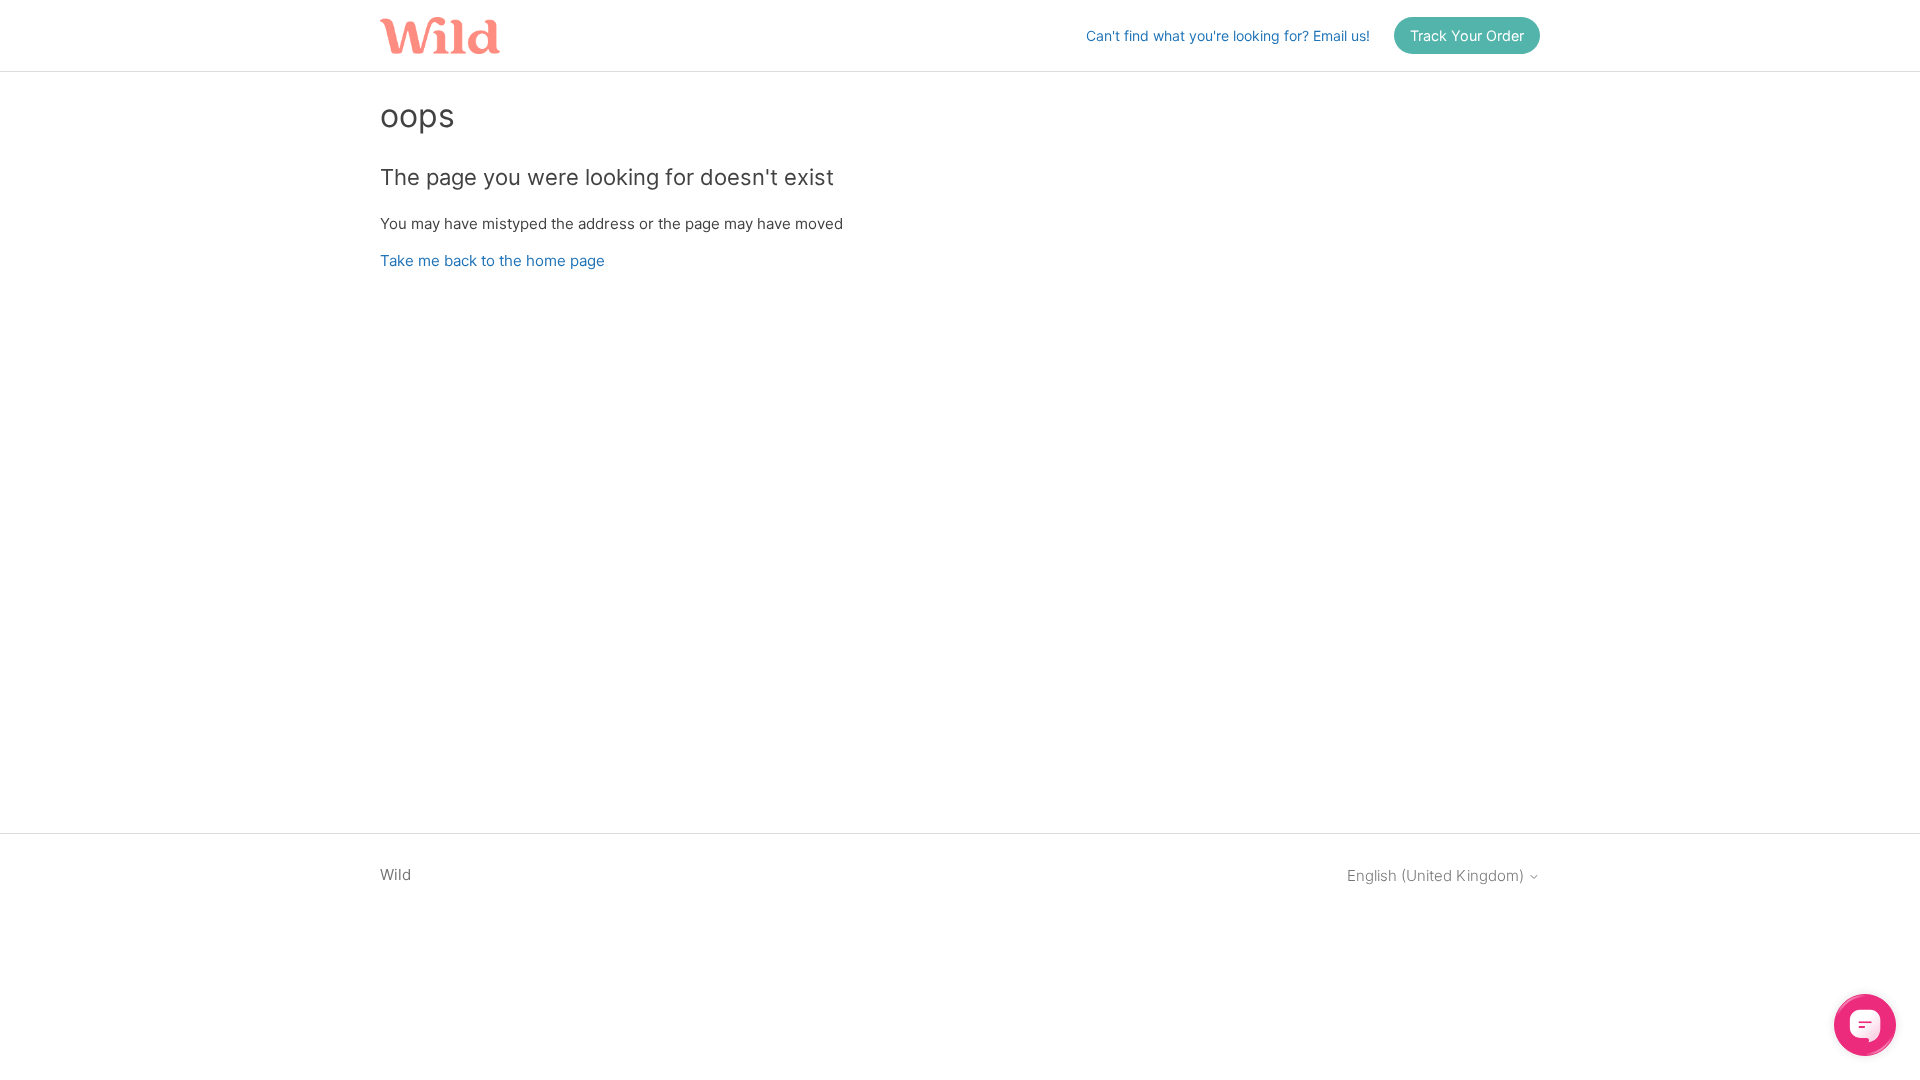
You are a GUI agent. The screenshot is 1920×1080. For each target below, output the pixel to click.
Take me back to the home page (492, 260)
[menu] (1467, 36)
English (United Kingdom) (1437, 875)
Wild (395, 874)
